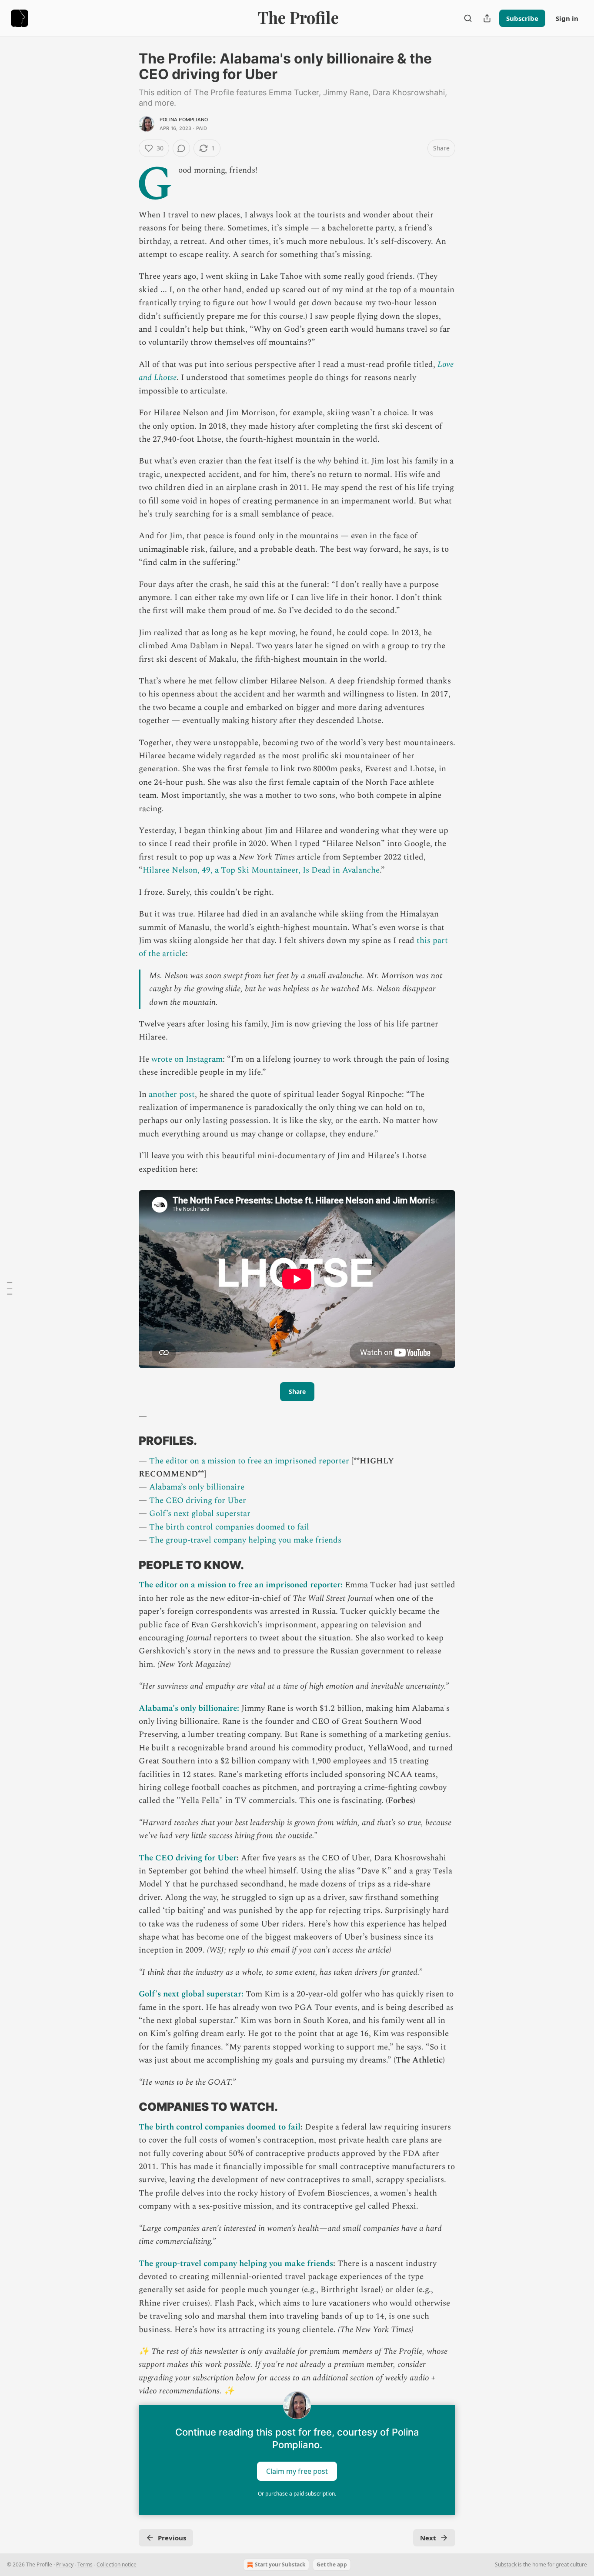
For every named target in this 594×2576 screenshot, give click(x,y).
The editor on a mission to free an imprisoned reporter (249, 1461)
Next (428, 2538)
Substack (506, 2564)
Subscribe (522, 18)
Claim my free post (297, 2471)
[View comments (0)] (181, 148)
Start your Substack (280, 2564)
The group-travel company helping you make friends (245, 1540)
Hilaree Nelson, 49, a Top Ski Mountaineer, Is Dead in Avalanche (261, 870)
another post (172, 1095)
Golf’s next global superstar (200, 1514)
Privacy (65, 2564)
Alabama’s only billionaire (197, 1487)
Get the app (332, 2564)
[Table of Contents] (10, 1288)
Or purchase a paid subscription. (297, 2494)
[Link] (127, 1441)
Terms (85, 2564)
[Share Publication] (487, 18)
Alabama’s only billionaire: (189, 1708)
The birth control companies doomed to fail (229, 1527)
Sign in (567, 18)
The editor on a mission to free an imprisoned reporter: (241, 1585)
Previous (172, 2538)
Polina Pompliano (184, 120)
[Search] (468, 18)
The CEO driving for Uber (198, 1501)
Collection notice (117, 2564)
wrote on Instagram (187, 1059)
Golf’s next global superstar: (191, 1994)
